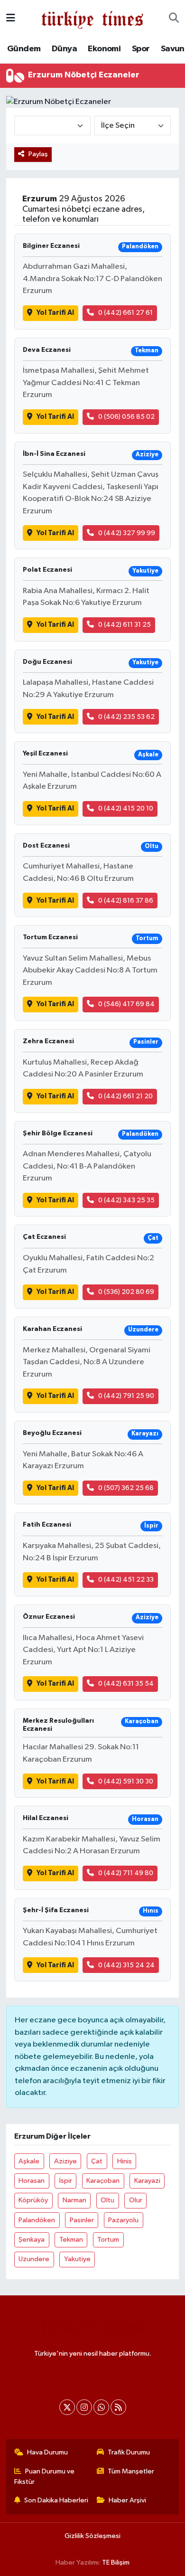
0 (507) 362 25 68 (126, 1488)
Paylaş (38, 154)
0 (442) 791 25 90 (126, 1396)
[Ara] (174, 19)
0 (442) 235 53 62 (126, 717)
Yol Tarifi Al (55, 313)
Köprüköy (33, 2200)
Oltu (107, 2200)
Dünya (64, 49)
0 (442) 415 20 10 (126, 808)
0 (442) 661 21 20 (125, 1096)
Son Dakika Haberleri (56, 2500)
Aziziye (65, 2161)
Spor (141, 49)
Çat (97, 2161)
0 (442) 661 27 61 (125, 313)
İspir (66, 2181)
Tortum (108, 2240)
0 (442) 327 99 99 (127, 533)
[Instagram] (84, 2407)
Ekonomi (104, 49)
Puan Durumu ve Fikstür (45, 2477)
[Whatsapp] (101, 2407)
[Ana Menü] (11, 18)
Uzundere (34, 2259)
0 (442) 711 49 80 (126, 1873)
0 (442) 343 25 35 (126, 1200)
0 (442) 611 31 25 (125, 625)
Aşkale (29, 2161)
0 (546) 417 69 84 (126, 1004)
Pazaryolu (123, 2220)
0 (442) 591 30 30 (126, 1781)
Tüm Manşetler (131, 2471)
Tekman (71, 2240)
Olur (136, 2200)
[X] (67, 2407)
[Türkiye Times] (92, 18)
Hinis (125, 2161)
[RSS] (118, 2407)
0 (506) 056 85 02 (126, 417)
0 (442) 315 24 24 (126, 1965)
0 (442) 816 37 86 (126, 901)
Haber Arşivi (127, 2500)
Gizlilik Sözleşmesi (92, 2536)
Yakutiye (77, 2259)
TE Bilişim (116, 2562)
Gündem (24, 49)
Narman (74, 2200)
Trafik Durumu (129, 2452)
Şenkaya (32, 2240)
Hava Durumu (47, 2452)
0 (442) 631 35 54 (126, 1684)
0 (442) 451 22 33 (126, 1580)
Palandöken (37, 2220)
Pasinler (82, 2220)
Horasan (32, 2181)
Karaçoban (103, 2181)
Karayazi (147, 2181)
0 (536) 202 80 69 (126, 1292)
